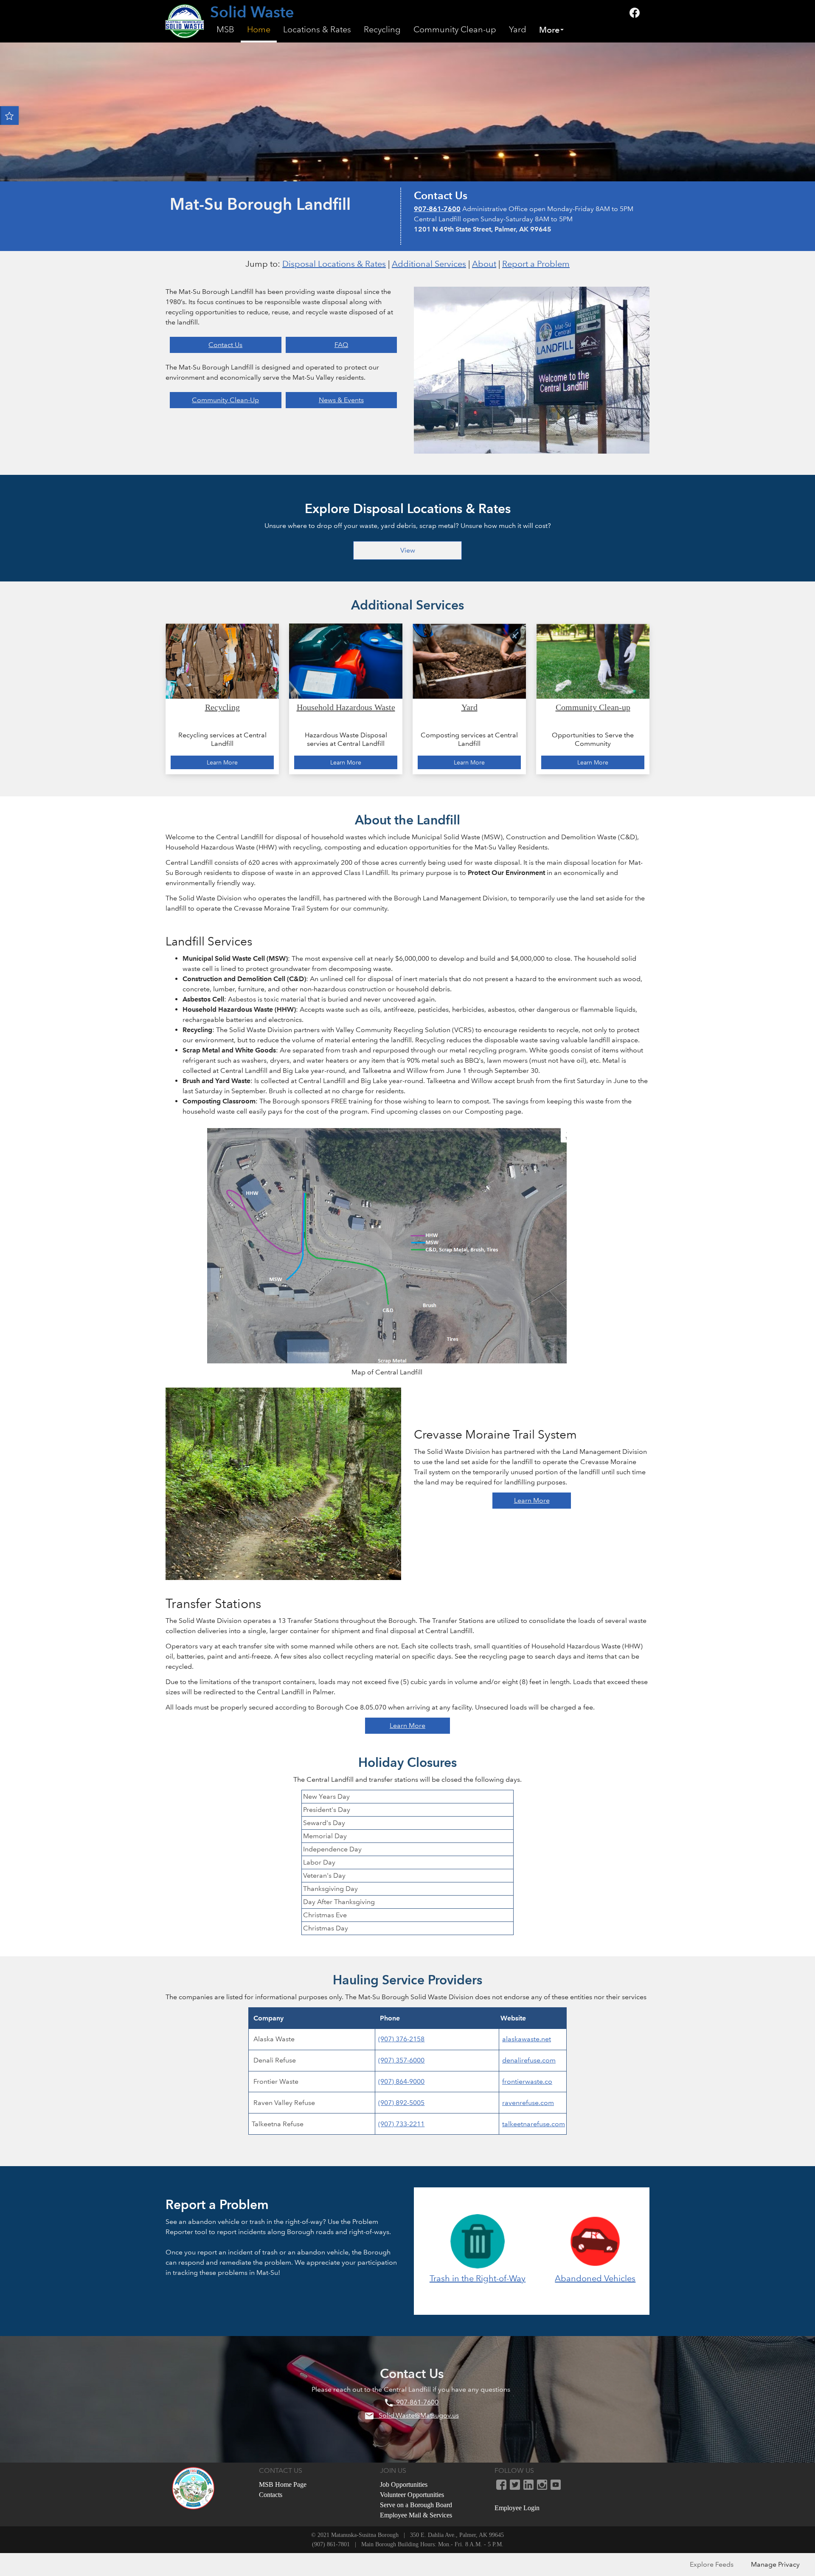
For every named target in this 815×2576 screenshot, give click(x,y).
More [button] (549, 30)
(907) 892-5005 (401, 2103)
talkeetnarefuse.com (534, 2124)
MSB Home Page (283, 2484)
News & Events (341, 400)
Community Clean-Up (225, 400)
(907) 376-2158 (401, 2039)
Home (259, 30)
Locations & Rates (317, 30)
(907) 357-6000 (401, 2060)
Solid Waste (252, 13)
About (484, 264)
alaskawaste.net (527, 2039)
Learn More (532, 1500)
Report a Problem (536, 264)
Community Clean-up (455, 30)
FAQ (341, 345)
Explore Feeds (712, 2564)
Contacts (271, 2495)
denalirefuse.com (529, 2060)
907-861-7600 (437, 209)
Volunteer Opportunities (412, 2495)
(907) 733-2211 (401, 2124)
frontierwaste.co (527, 2081)
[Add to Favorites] (9, 116)
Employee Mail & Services (416, 2515)
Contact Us (225, 345)
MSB (225, 30)
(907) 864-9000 (401, 2081)
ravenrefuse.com (528, 2103)
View (408, 550)
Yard (518, 30)
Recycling (382, 30)
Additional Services (429, 264)
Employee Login (517, 2508)
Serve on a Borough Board (416, 2505)
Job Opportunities (404, 2484)
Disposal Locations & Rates (334, 264)
